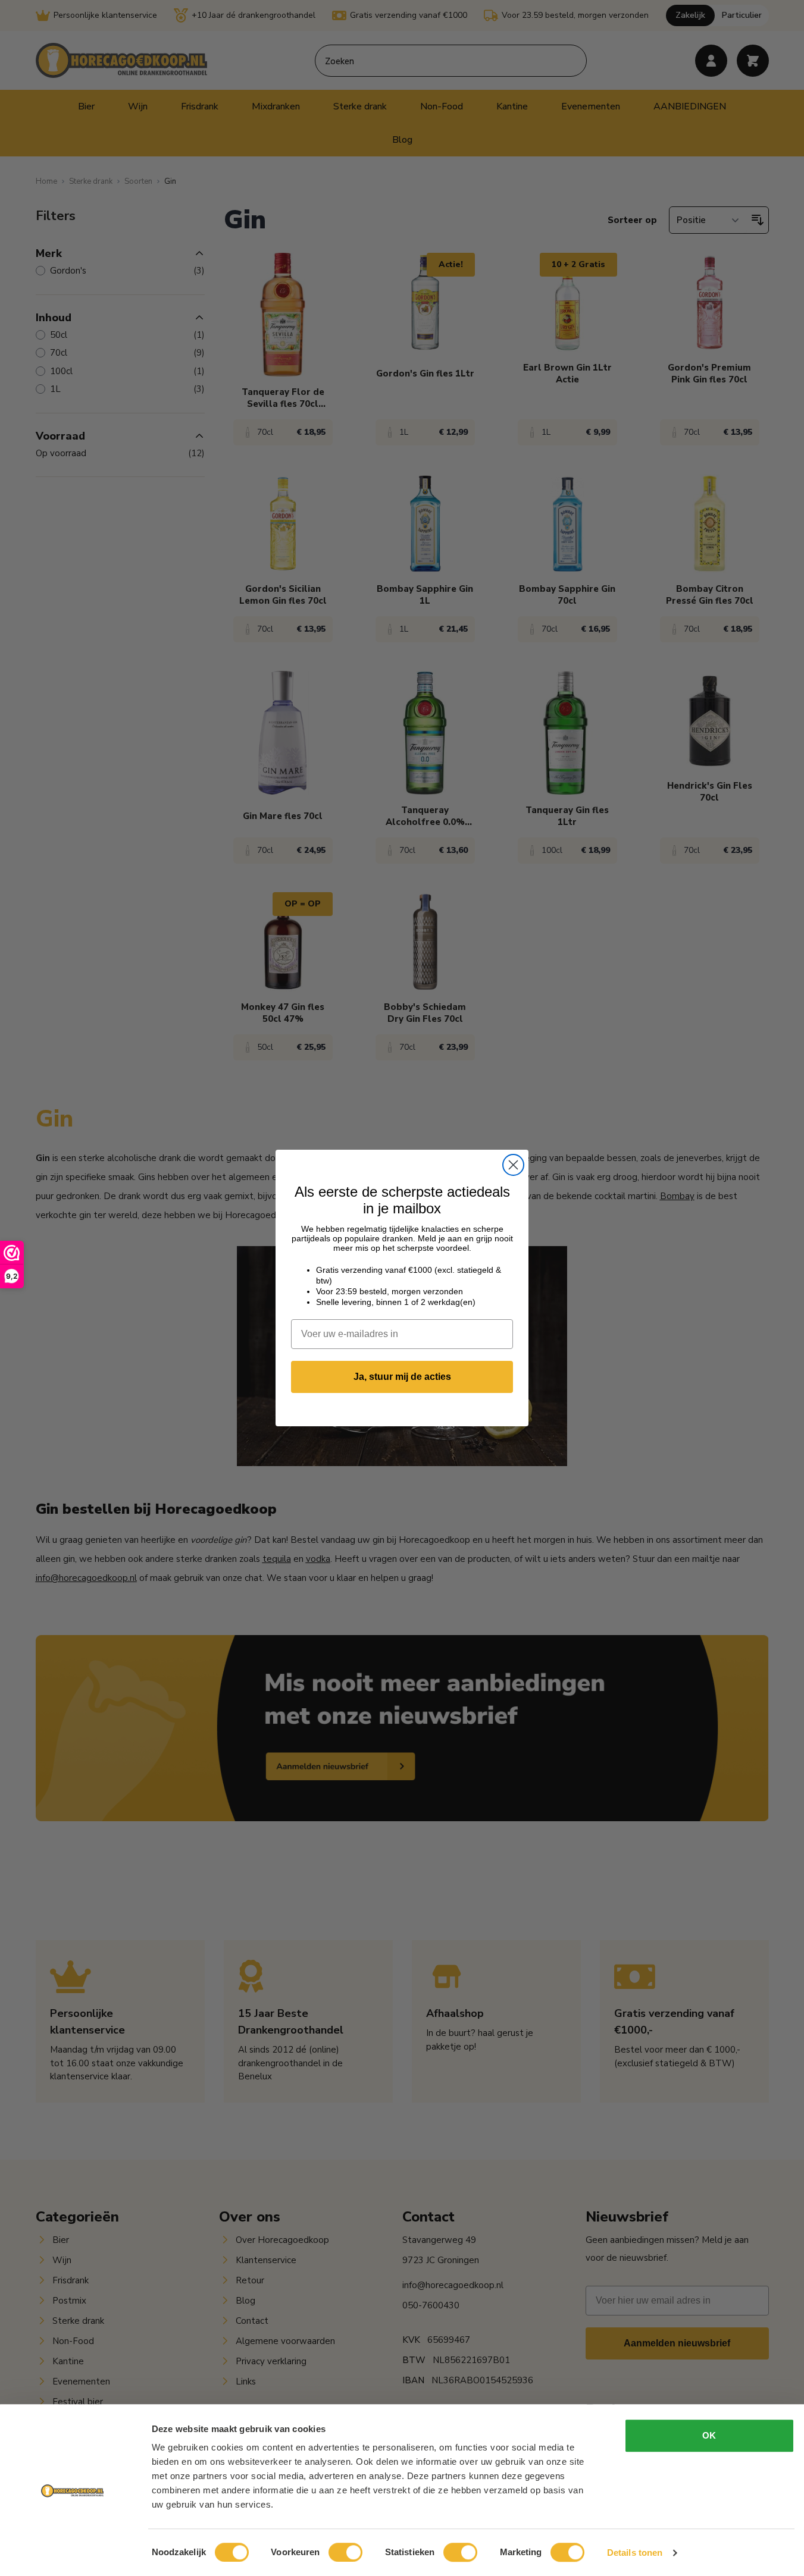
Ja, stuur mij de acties (402, 1377)
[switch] (345, 2552)
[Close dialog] (513, 1165)
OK (709, 2435)
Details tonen (635, 2553)
